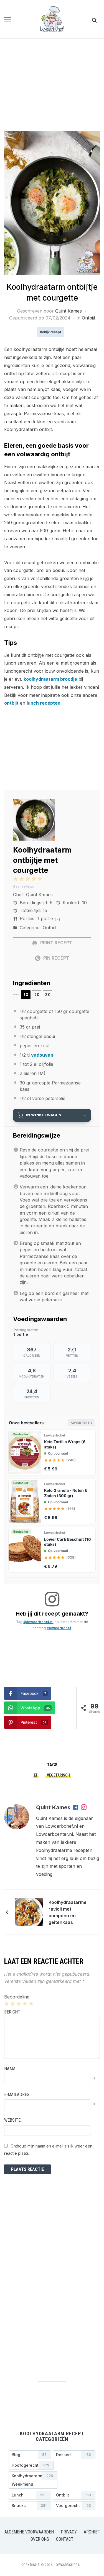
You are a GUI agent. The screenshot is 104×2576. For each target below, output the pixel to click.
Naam (10, 2069)
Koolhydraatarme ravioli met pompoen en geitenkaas (68, 1912)
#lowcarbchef (59, 1628)
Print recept (56, 943)
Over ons (40, 2539)
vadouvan (42, 1055)
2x (37, 995)
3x (48, 995)
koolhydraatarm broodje (50, 679)
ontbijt (11, 703)
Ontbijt (88, 318)
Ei (36, 1775)
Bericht (12, 2012)
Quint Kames (69, 311)
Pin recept (56, 958)
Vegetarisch (58, 1775)
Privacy (69, 2532)
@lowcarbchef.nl (38, 1622)
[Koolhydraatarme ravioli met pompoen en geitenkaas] (29, 1912)
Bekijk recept (51, 332)
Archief (92, 2532)
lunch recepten (44, 703)
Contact (65, 2539)
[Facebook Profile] (76, 1808)
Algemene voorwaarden (29, 2532)
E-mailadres (17, 2095)
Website (12, 2120)
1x (26, 995)
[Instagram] (84, 1808)
